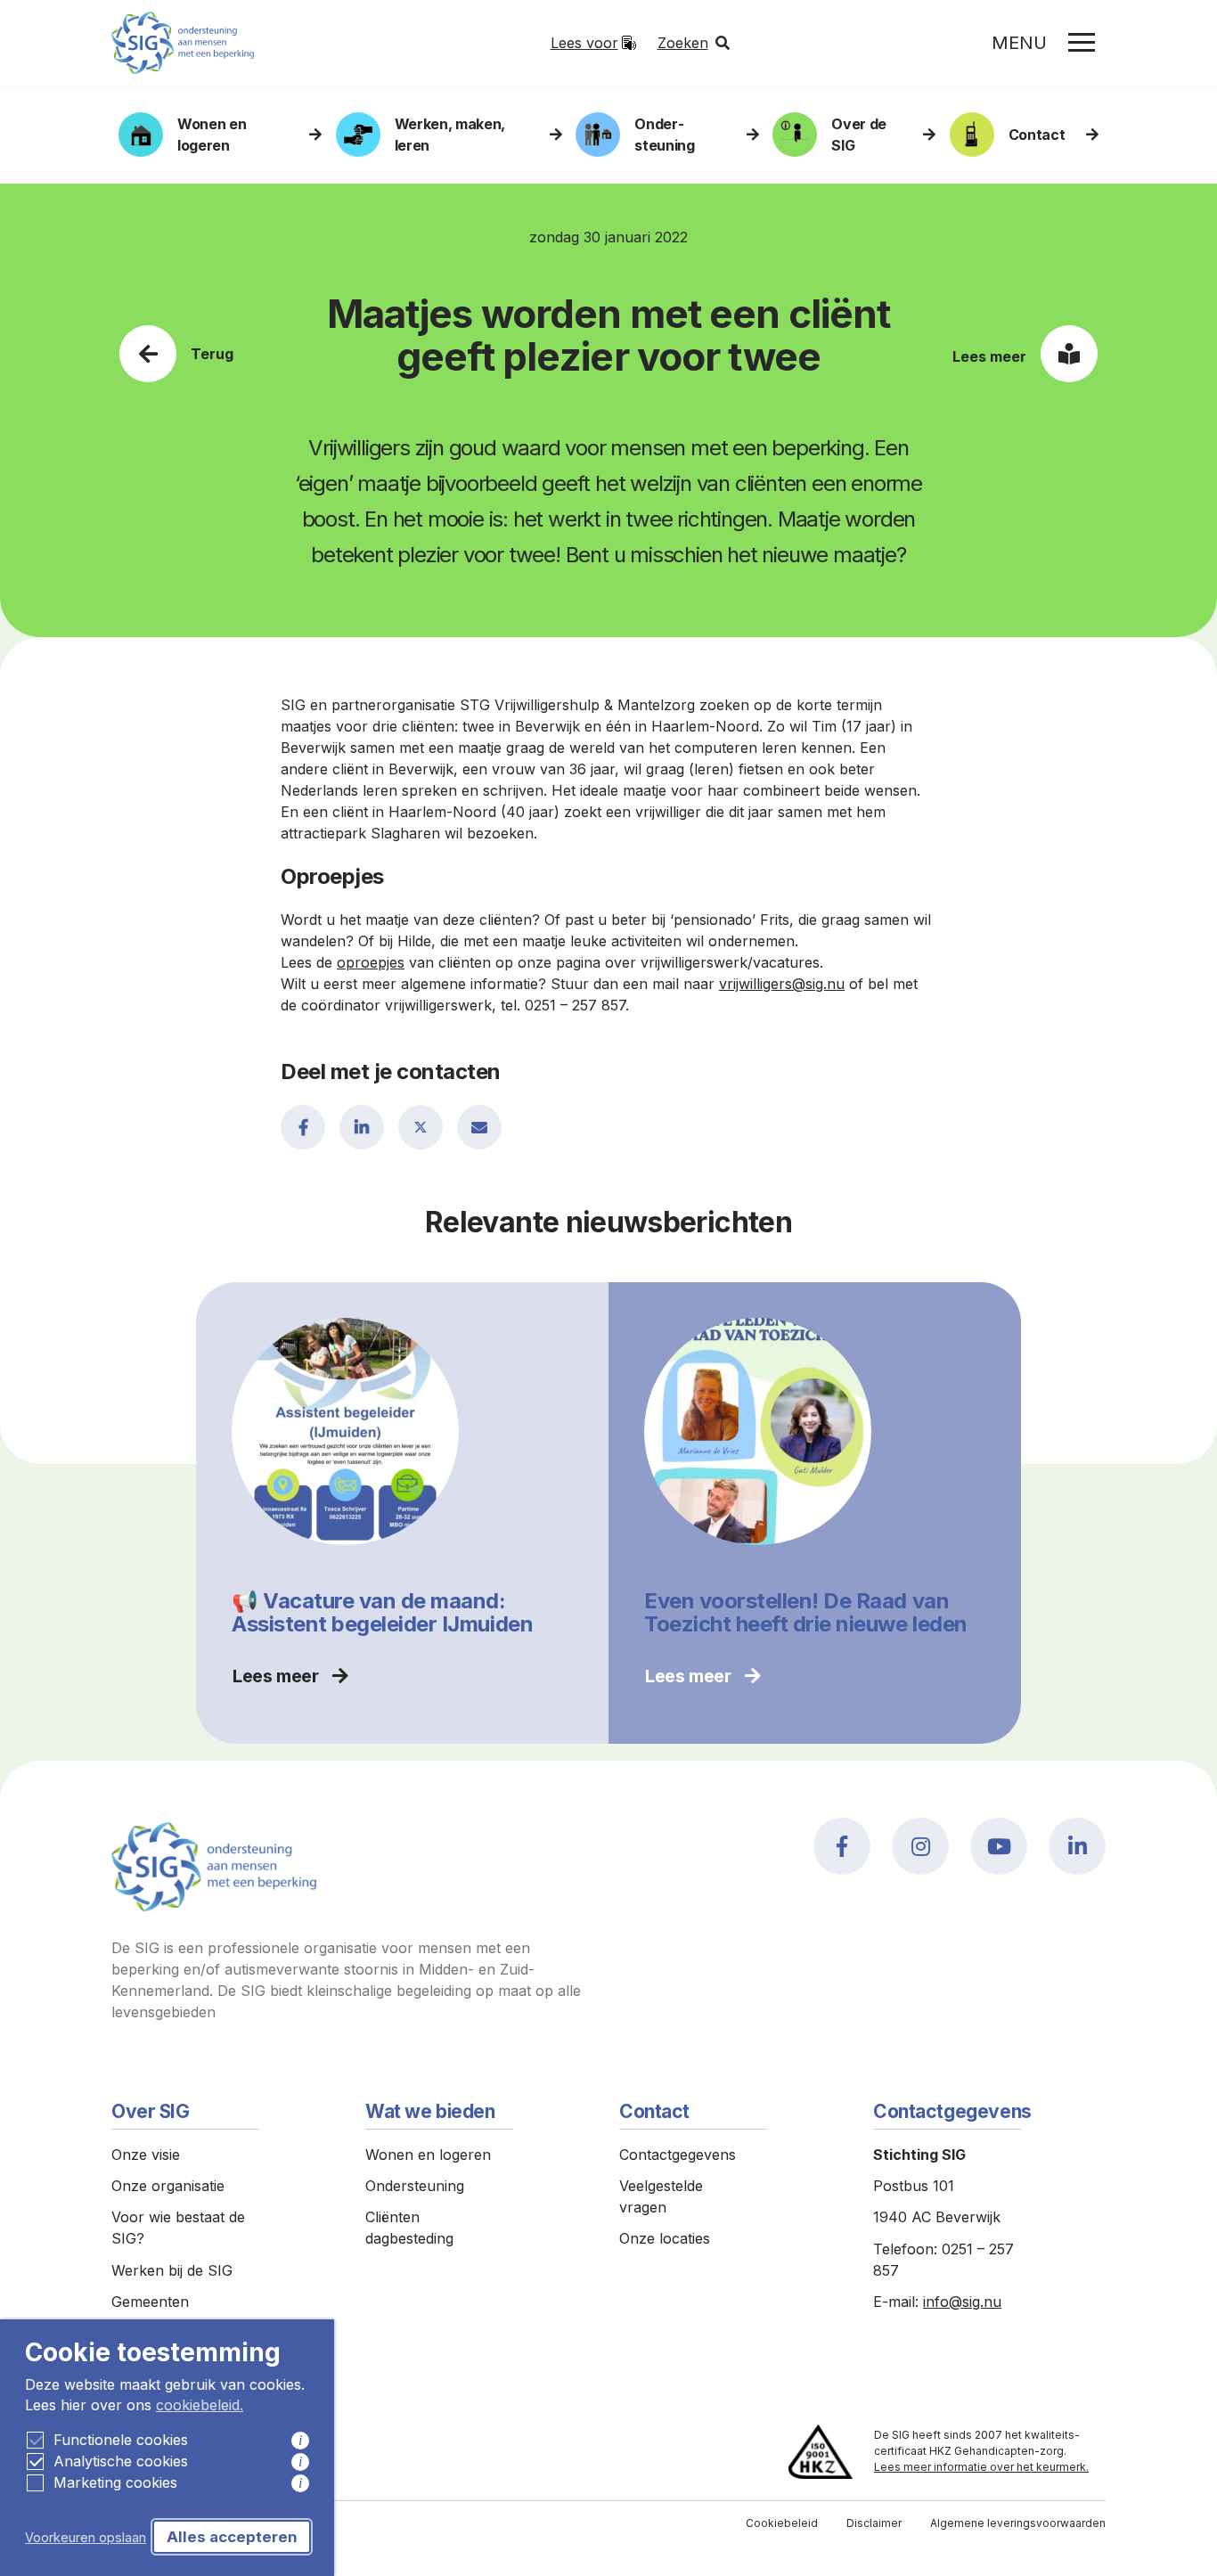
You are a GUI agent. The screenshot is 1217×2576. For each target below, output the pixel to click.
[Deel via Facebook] (303, 1127)
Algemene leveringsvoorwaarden (1018, 2523)
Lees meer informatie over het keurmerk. (981, 2467)
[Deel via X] (421, 1127)
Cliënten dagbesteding (409, 2228)
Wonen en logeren (212, 135)
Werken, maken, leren (450, 135)
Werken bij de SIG (172, 2270)
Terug (212, 354)
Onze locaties (665, 2238)
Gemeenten (150, 2302)
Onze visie (146, 2155)
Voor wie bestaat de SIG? (178, 2228)
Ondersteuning (415, 2186)
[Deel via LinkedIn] (362, 1127)
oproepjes (371, 962)
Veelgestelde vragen (661, 2196)
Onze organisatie (168, 2186)
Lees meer (989, 356)
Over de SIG (859, 135)
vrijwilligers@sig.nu (782, 984)
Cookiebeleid (782, 2523)
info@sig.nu (962, 2302)
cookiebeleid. (200, 2405)
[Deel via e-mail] (479, 1127)
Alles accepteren (232, 2537)
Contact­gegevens (678, 2155)
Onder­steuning (664, 135)
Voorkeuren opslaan (86, 2537)
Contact (1037, 135)
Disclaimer (874, 2523)
